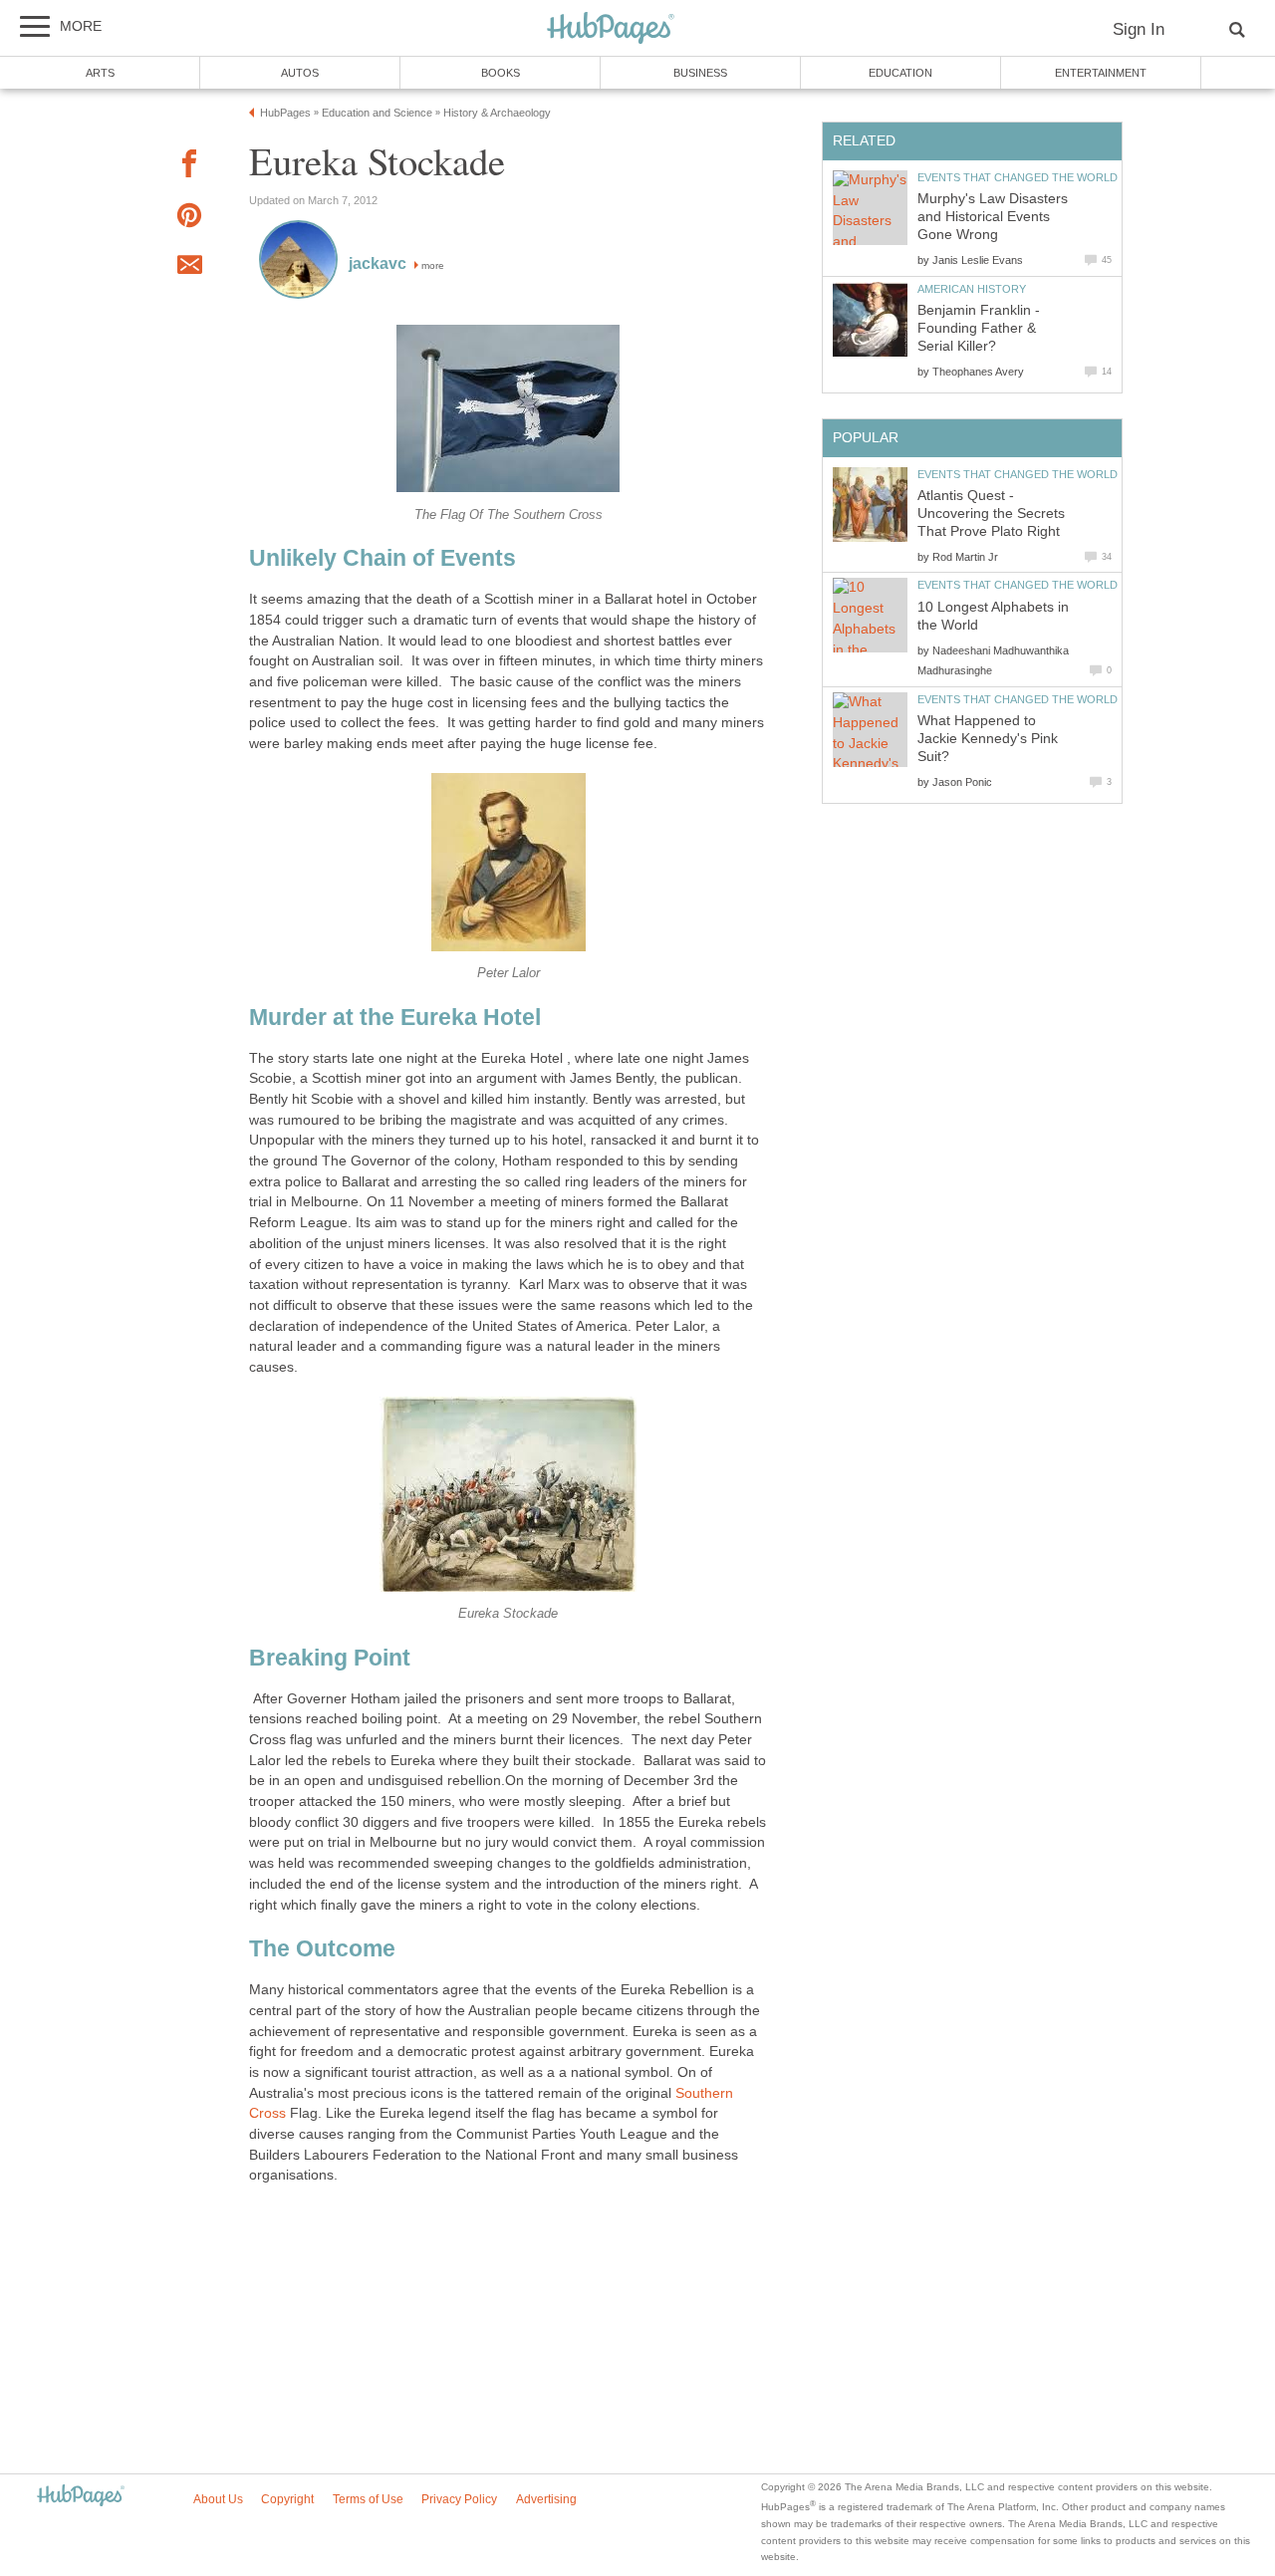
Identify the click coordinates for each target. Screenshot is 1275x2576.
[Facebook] (189, 167)
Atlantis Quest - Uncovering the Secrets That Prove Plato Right (991, 514)
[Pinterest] (189, 219)
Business (700, 73)
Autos (300, 73)
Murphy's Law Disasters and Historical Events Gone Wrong (993, 217)
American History (972, 289)
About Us (218, 2499)
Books (501, 73)
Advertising (546, 2499)
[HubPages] (611, 29)
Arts (100, 73)
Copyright (287, 2499)
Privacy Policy (459, 2499)
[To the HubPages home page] (81, 2497)
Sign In (1139, 29)
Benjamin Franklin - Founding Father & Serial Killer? (979, 328)
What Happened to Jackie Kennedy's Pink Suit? (988, 739)
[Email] (189, 268)
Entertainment (1101, 73)
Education (900, 73)
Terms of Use (368, 2499)
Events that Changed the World (1018, 177)
